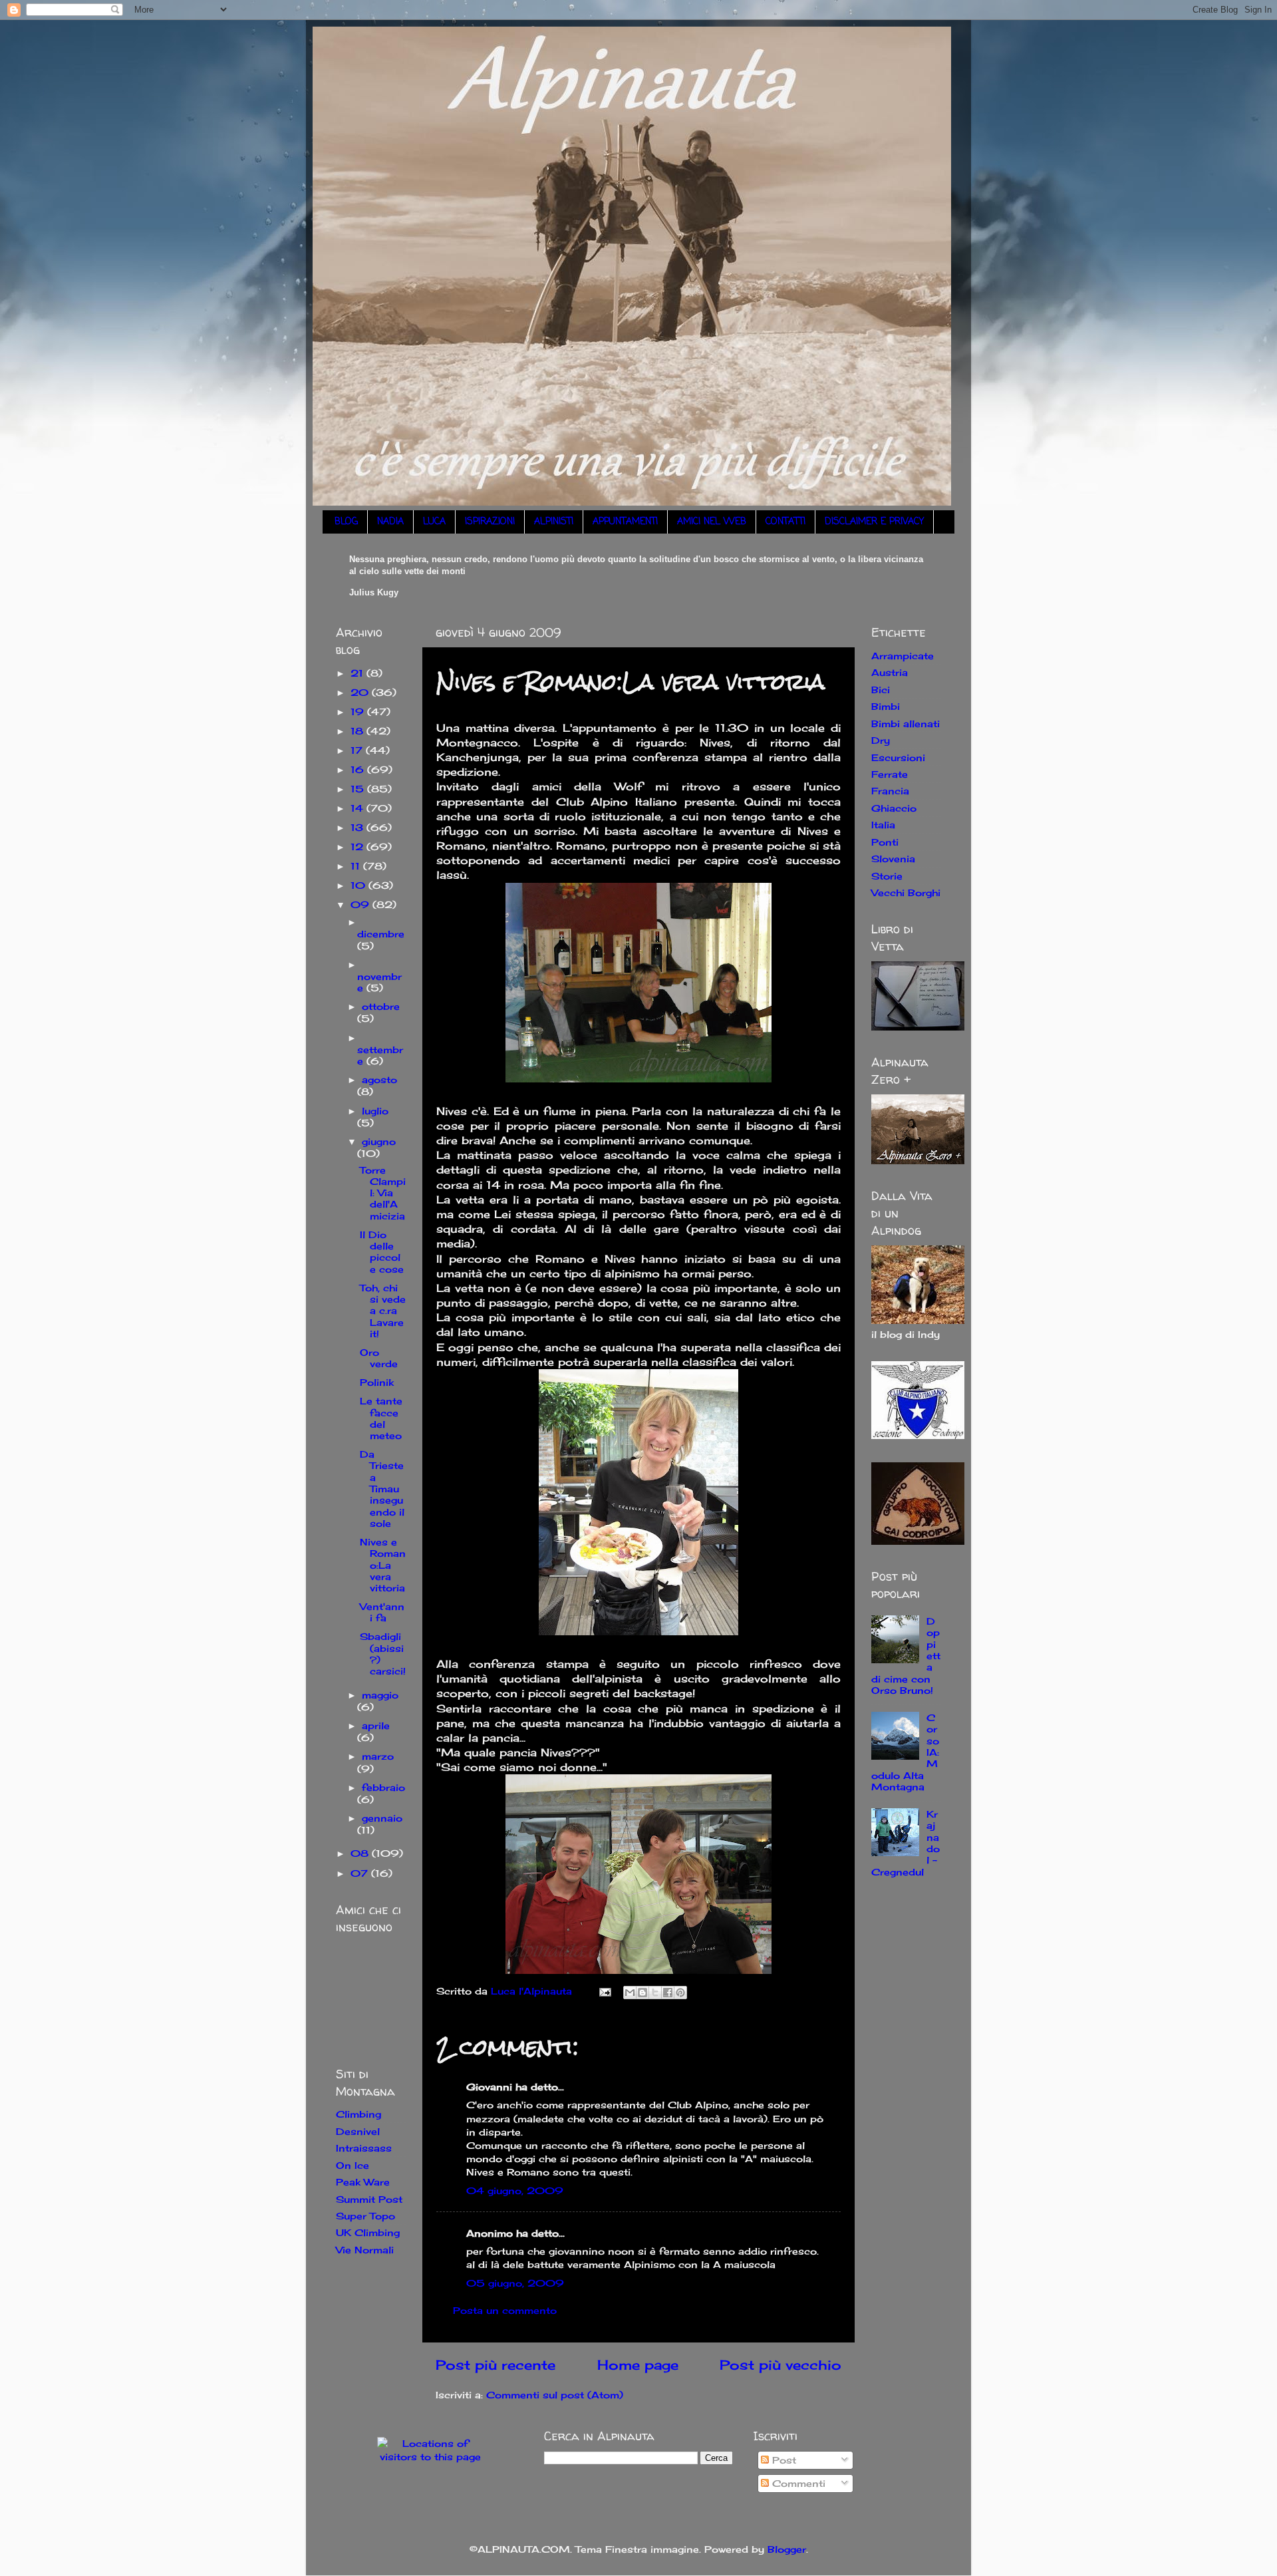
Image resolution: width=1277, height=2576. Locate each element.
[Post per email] (605, 1991)
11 (357, 866)
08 (361, 1853)
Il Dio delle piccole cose (382, 1252)
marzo (378, 1756)
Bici (881, 690)
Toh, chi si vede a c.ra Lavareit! (383, 1311)
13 (358, 827)
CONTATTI (785, 522)
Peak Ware (363, 2182)
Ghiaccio (894, 808)
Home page (638, 2365)
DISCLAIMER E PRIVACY (874, 522)
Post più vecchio (780, 2365)
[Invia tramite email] (630, 1993)
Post (782, 2460)
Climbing (358, 2114)
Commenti (797, 2483)
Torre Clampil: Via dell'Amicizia (383, 1193)
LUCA (434, 522)
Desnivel (358, 2131)
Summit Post (369, 2199)
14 (358, 808)
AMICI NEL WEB (712, 522)
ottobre (381, 1006)
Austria (890, 672)
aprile (376, 1725)
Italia (883, 825)
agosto (379, 1079)
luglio (375, 1111)
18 (358, 731)
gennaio (382, 1818)
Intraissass (364, 2148)
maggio (380, 1695)
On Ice (353, 2165)
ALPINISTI (554, 522)
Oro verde (379, 1358)
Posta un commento (505, 2310)
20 (361, 692)
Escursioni (898, 757)
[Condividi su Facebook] (668, 1993)
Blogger (787, 2549)
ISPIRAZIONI (490, 522)
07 (361, 1873)
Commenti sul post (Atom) (555, 2395)
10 (359, 885)
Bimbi (886, 706)
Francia (890, 791)
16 (359, 769)
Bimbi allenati (906, 724)
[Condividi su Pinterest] (680, 1993)
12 (358, 847)
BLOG (346, 522)
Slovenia (893, 859)
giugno (379, 1141)
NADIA (390, 522)
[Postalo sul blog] (642, 1993)
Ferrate (890, 774)
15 (359, 789)
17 (358, 750)
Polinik (377, 1382)
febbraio (383, 1787)
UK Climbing (368, 2232)
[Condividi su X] (655, 1993)
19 (359, 712)
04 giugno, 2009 (515, 2190)
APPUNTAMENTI (625, 522)
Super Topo (365, 2216)
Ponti (885, 842)
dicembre (381, 934)
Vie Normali (365, 2250)
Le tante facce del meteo (381, 1418)
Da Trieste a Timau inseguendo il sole (382, 1489)
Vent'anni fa (382, 1612)
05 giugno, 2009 (515, 2283)
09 (361, 904)
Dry (881, 740)
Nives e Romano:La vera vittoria (383, 1565)
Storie (887, 876)
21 (358, 673)
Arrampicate (903, 656)
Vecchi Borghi (906, 892)
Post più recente (496, 2365)
